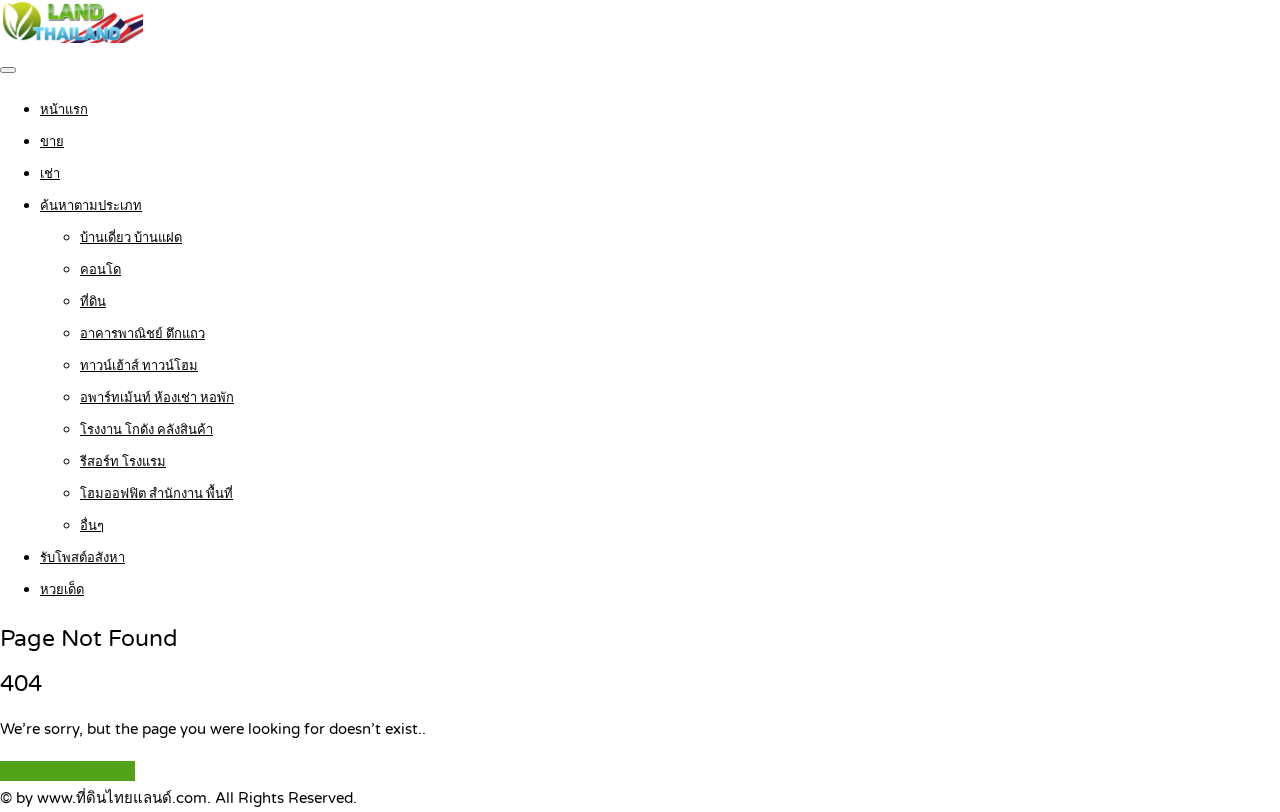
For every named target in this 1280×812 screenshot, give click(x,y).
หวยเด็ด (62, 590)
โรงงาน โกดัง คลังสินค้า (146, 430)
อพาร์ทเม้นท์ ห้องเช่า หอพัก (157, 398)
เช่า (50, 174)
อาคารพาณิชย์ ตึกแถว (142, 334)
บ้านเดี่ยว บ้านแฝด (131, 238)
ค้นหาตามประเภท (91, 206)
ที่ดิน (93, 302)
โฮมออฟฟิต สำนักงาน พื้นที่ (156, 494)
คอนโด (100, 270)
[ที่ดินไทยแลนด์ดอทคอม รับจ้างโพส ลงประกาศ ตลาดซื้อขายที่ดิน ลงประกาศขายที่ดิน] (71, 38)
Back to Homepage (67, 771)
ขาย (52, 142)
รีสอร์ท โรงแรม (123, 462)
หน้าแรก (64, 110)
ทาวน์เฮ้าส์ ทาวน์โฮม (139, 366)
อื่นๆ (92, 526)
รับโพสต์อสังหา (82, 558)
